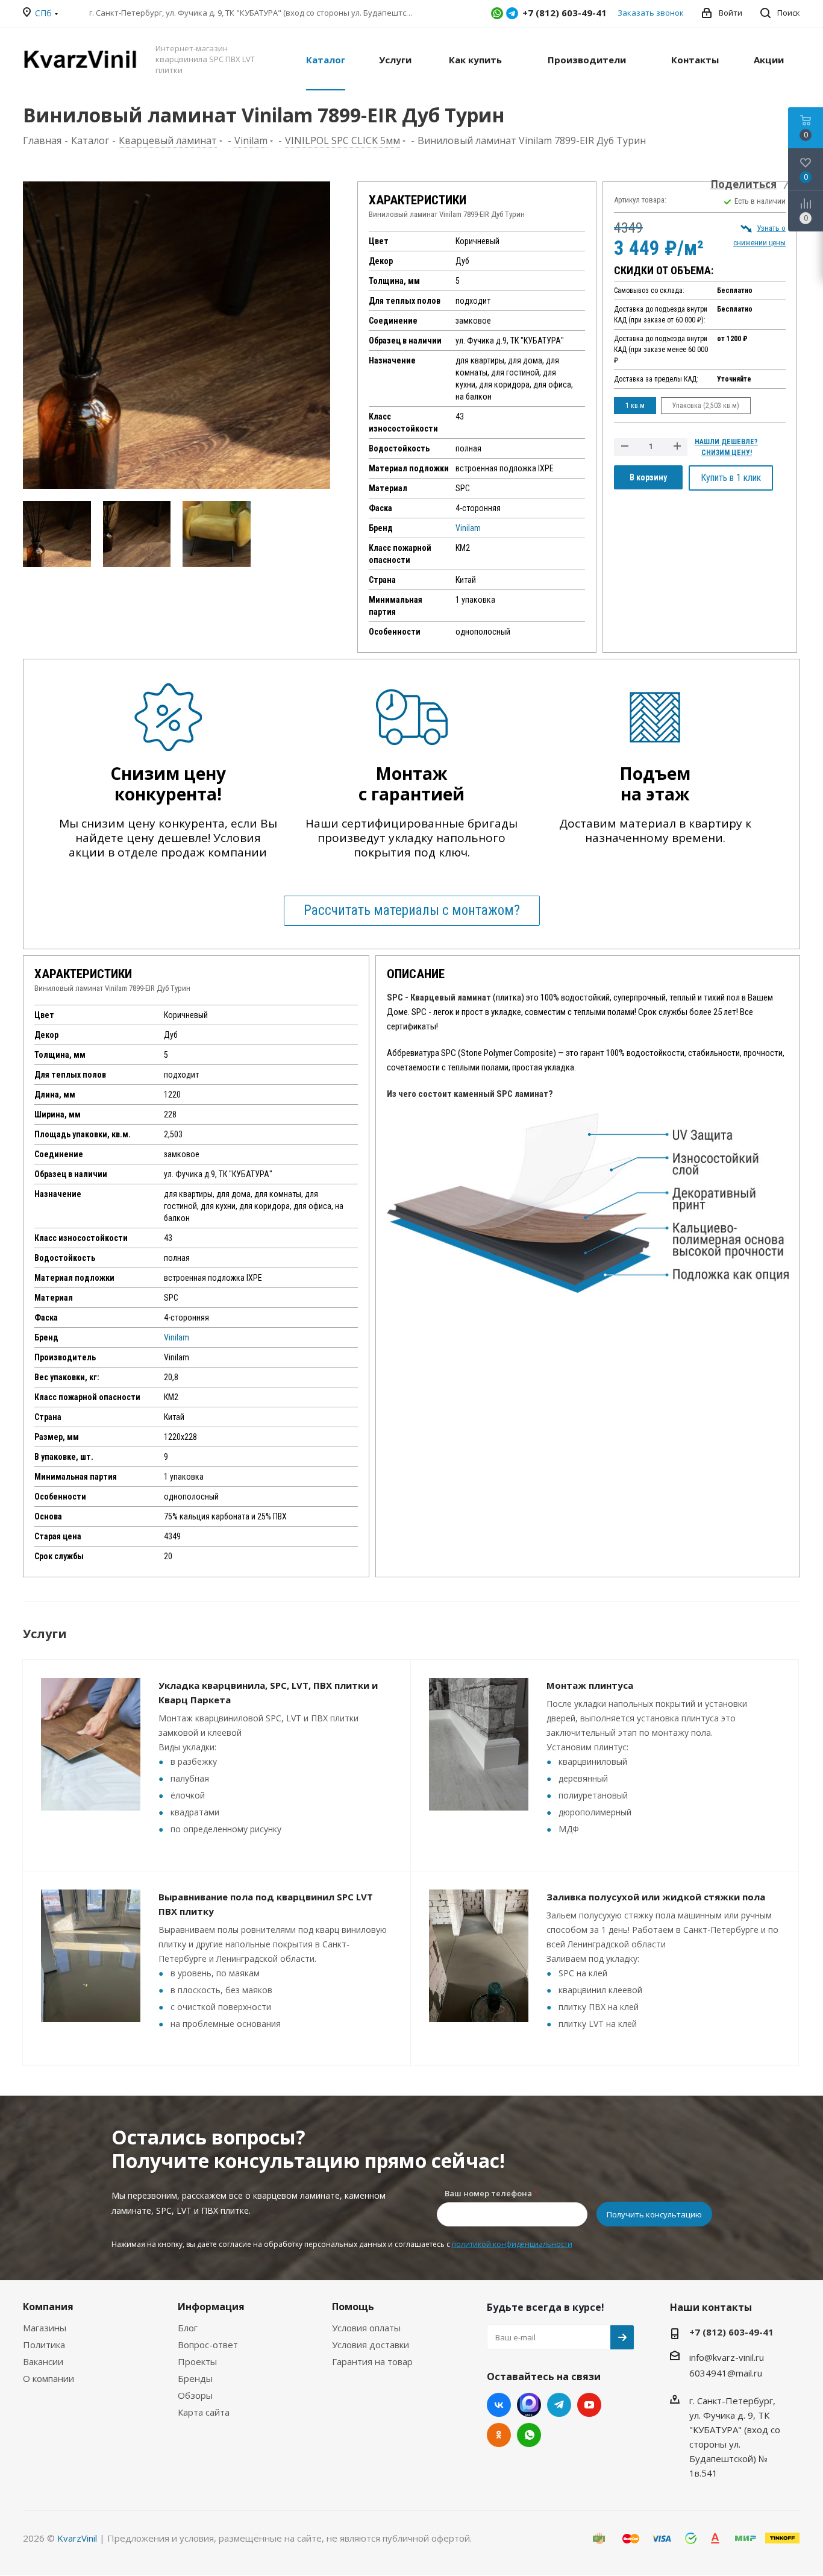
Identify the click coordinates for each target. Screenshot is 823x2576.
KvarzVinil (77, 2538)
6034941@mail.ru (726, 2373)
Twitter (529, 2405)
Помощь (353, 2307)
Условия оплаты (366, 2328)
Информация (211, 2307)
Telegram (512, 13)
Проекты (197, 2361)
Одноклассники (499, 2435)
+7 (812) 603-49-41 (731, 2332)
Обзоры (195, 2395)
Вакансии (43, 2361)
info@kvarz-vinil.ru (727, 2357)
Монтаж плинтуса (590, 1685)
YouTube (589, 2405)
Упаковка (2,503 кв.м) (706, 406)
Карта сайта (204, 2412)
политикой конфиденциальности (512, 2244)
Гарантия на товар (372, 2361)
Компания (48, 2307)
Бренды (195, 2378)
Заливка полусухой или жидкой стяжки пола (656, 1897)
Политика (44, 2345)
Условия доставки (371, 2345)
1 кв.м (635, 406)
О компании (49, 2378)
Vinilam (468, 528)
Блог (188, 2328)
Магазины (45, 2328)
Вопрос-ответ (208, 2345)
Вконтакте (499, 2405)
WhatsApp (497, 13)
